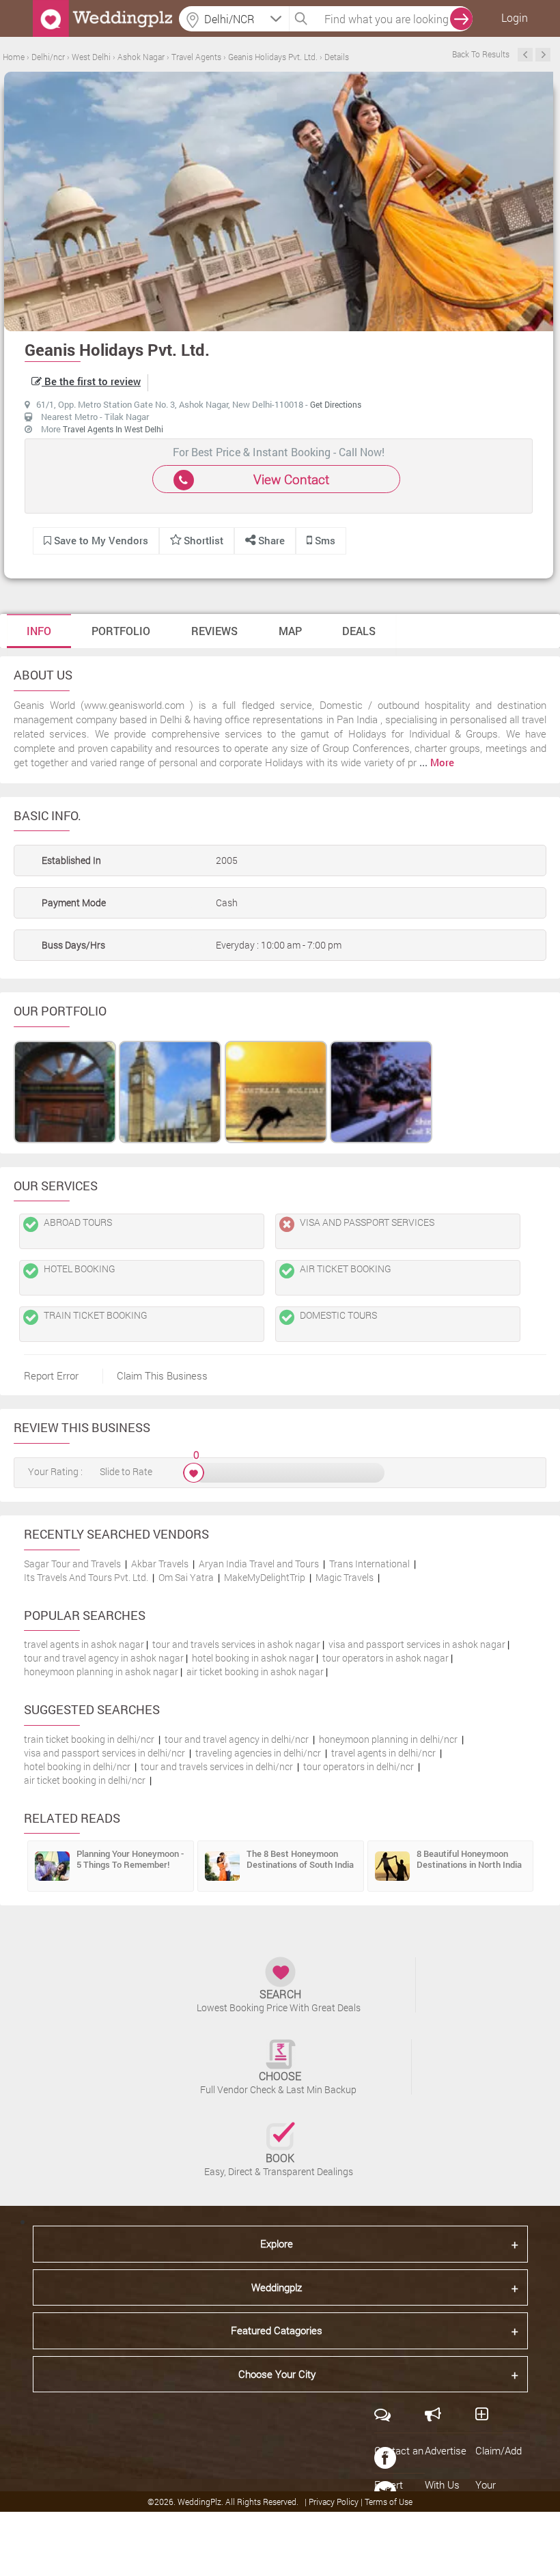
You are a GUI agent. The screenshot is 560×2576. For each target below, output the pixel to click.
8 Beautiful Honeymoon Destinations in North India (469, 1859)
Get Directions (336, 404)
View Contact (291, 479)
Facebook (385, 2458)
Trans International (369, 1564)
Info (39, 631)
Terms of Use (389, 2502)
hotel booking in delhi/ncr (77, 1766)
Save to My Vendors (100, 540)
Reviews (214, 631)
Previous (525, 55)
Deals (359, 631)
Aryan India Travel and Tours (259, 1564)
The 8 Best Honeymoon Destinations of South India (300, 1859)
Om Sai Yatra (186, 1577)
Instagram (385, 2560)
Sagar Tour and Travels (72, 1564)
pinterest (385, 2526)
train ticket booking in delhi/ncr (89, 1739)
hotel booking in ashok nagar (253, 1658)
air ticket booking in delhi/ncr (85, 1780)
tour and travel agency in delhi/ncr (237, 1739)
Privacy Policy (335, 2502)
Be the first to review (91, 381)
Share (270, 540)
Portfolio (121, 631)
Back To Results (481, 54)
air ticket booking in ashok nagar (255, 1671)
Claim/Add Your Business (499, 2484)
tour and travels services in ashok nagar (236, 1644)
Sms (324, 540)
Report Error (51, 1375)
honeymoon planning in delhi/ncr (388, 1739)
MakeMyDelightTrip (265, 1577)
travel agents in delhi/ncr (383, 1753)
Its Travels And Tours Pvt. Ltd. (86, 1577)
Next (543, 55)
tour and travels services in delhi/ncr (217, 1766)
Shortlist (204, 540)
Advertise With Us (446, 2467)
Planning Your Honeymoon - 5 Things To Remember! (130, 1859)
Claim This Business (162, 1375)
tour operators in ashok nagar (386, 1658)
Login (515, 17)
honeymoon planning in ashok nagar (101, 1671)
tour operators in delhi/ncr (359, 1766)
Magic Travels (345, 1577)
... (437, 762)
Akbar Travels (160, 1564)
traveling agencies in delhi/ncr (258, 1753)
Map (290, 631)
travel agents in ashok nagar (84, 1644)
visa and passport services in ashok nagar (417, 1644)
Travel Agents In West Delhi (113, 429)
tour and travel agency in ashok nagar (104, 1658)
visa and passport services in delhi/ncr (104, 1753)
